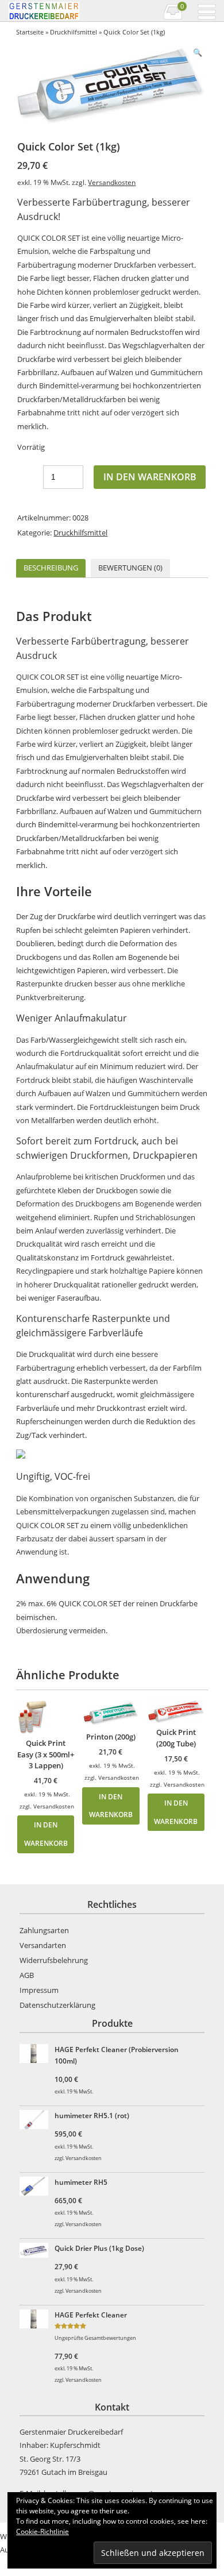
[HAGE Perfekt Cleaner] (36, 2321)
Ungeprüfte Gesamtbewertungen (95, 2338)
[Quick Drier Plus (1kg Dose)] (36, 2252)
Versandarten (43, 1945)
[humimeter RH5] (36, 2188)
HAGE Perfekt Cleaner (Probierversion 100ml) (117, 2055)
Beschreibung (51, 568)
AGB (27, 1975)
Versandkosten (112, 182)
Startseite (30, 32)
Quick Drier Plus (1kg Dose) (99, 2248)
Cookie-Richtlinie (43, 2531)
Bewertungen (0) (130, 568)
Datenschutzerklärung (57, 2005)
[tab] (51, 568)
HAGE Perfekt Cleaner (91, 2315)
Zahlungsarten (44, 1930)
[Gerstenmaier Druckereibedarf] (59, 11)
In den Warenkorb (150, 477)
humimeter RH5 (81, 2182)
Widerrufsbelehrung (54, 1960)
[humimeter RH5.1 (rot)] (36, 2121)
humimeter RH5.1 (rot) (92, 2115)
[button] (198, 53)
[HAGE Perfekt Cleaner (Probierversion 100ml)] (36, 2055)
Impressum (39, 1990)
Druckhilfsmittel (74, 32)
